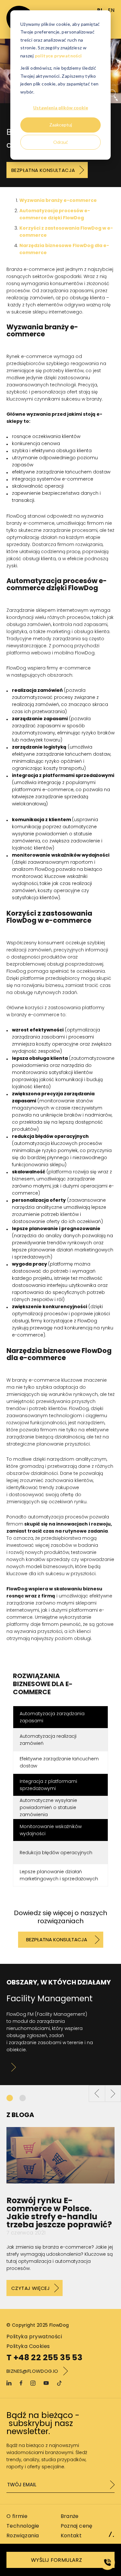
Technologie (23, 2526)
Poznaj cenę (77, 2526)
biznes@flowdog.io (32, 2371)
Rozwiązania (23, 2536)
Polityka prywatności (34, 2337)
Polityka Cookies (28, 2346)
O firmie (17, 2516)
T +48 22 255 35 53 (44, 2358)
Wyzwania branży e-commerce (58, 200)
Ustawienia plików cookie (61, 108)
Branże (70, 2516)
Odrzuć (61, 142)
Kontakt (71, 2536)
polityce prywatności (58, 56)
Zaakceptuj (61, 125)
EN (111, 10)
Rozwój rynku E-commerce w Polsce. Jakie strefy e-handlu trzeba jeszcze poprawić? (59, 2213)
